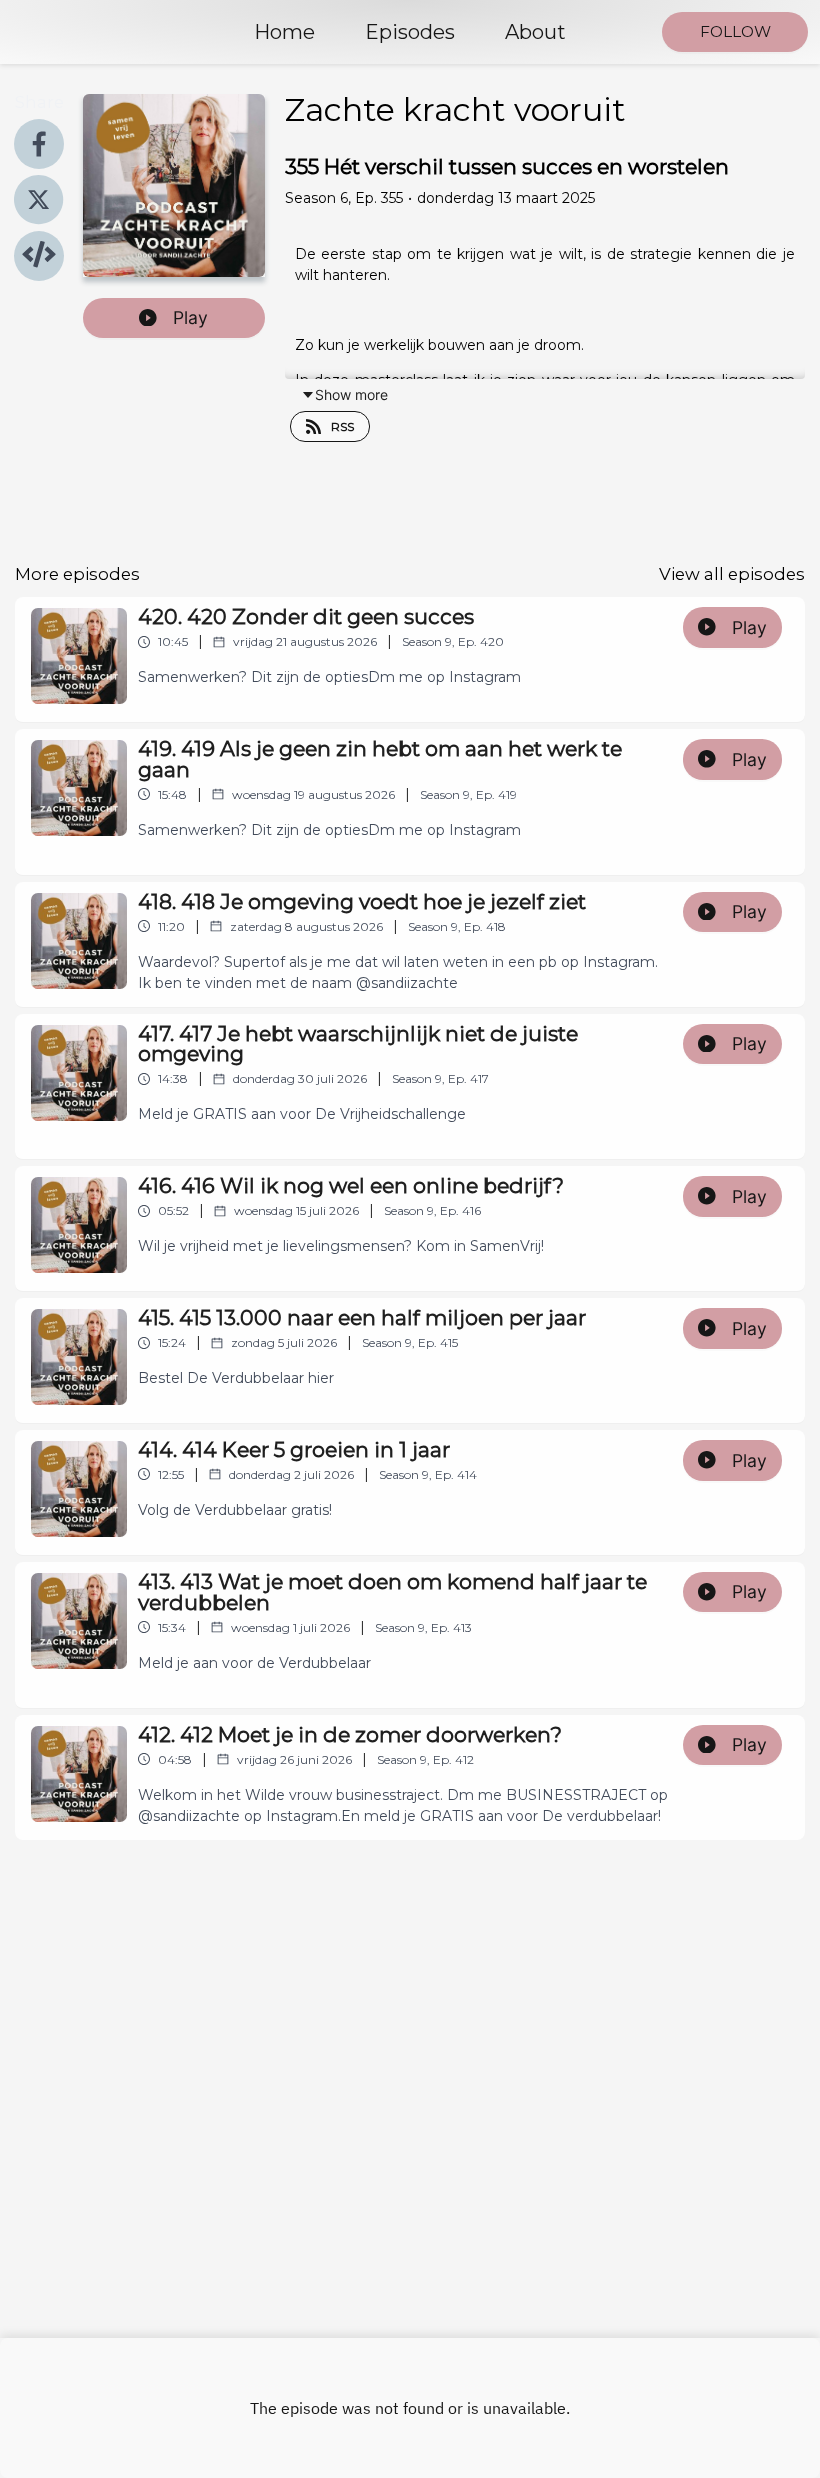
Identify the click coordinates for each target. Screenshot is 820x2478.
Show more (351, 394)
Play (190, 317)
